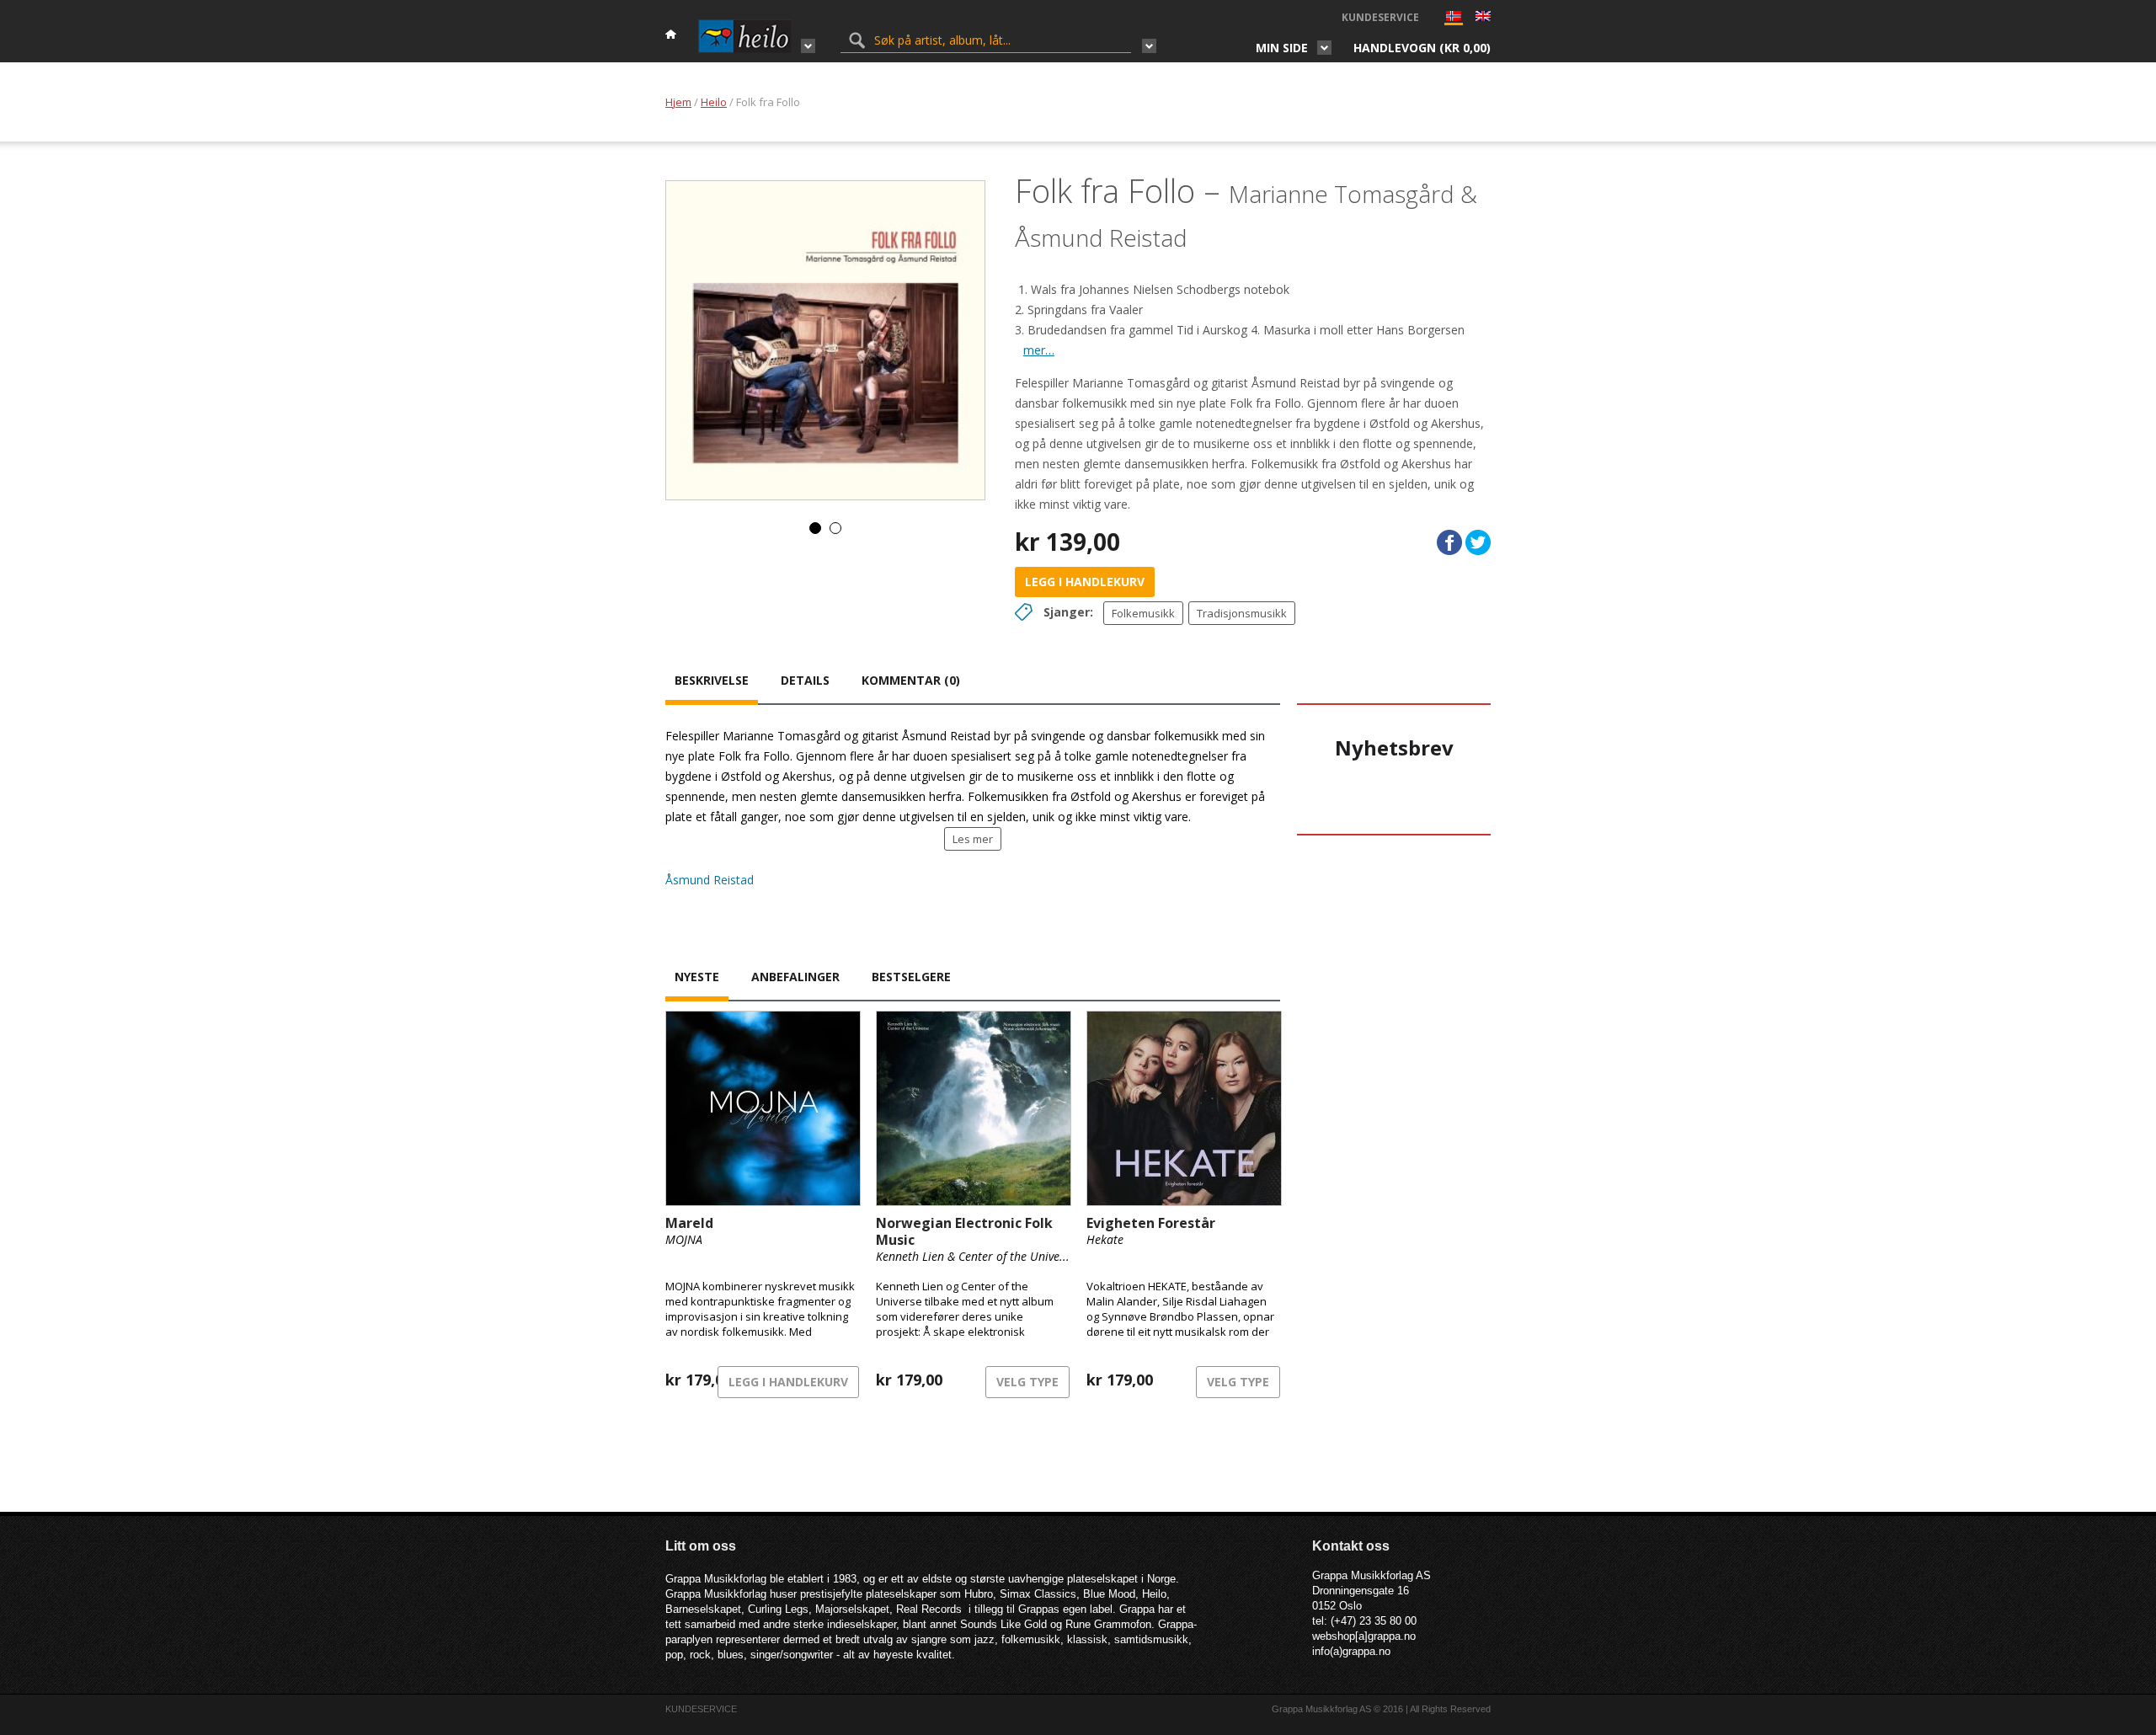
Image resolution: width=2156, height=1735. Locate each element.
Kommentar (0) (911, 680)
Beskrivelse (712, 680)
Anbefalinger (795, 977)
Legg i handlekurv (1085, 582)
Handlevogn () (1422, 48)
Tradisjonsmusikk (1242, 613)
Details (805, 680)
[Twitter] (1478, 542)
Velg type (1027, 1382)
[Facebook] (1449, 542)
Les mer (973, 839)
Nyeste (697, 977)
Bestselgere (911, 977)
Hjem (678, 102)
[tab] (712, 682)
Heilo (714, 102)
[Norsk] (1454, 20)
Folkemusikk (1143, 613)
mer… (1039, 350)
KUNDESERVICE (1380, 17)
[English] (1483, 18)
